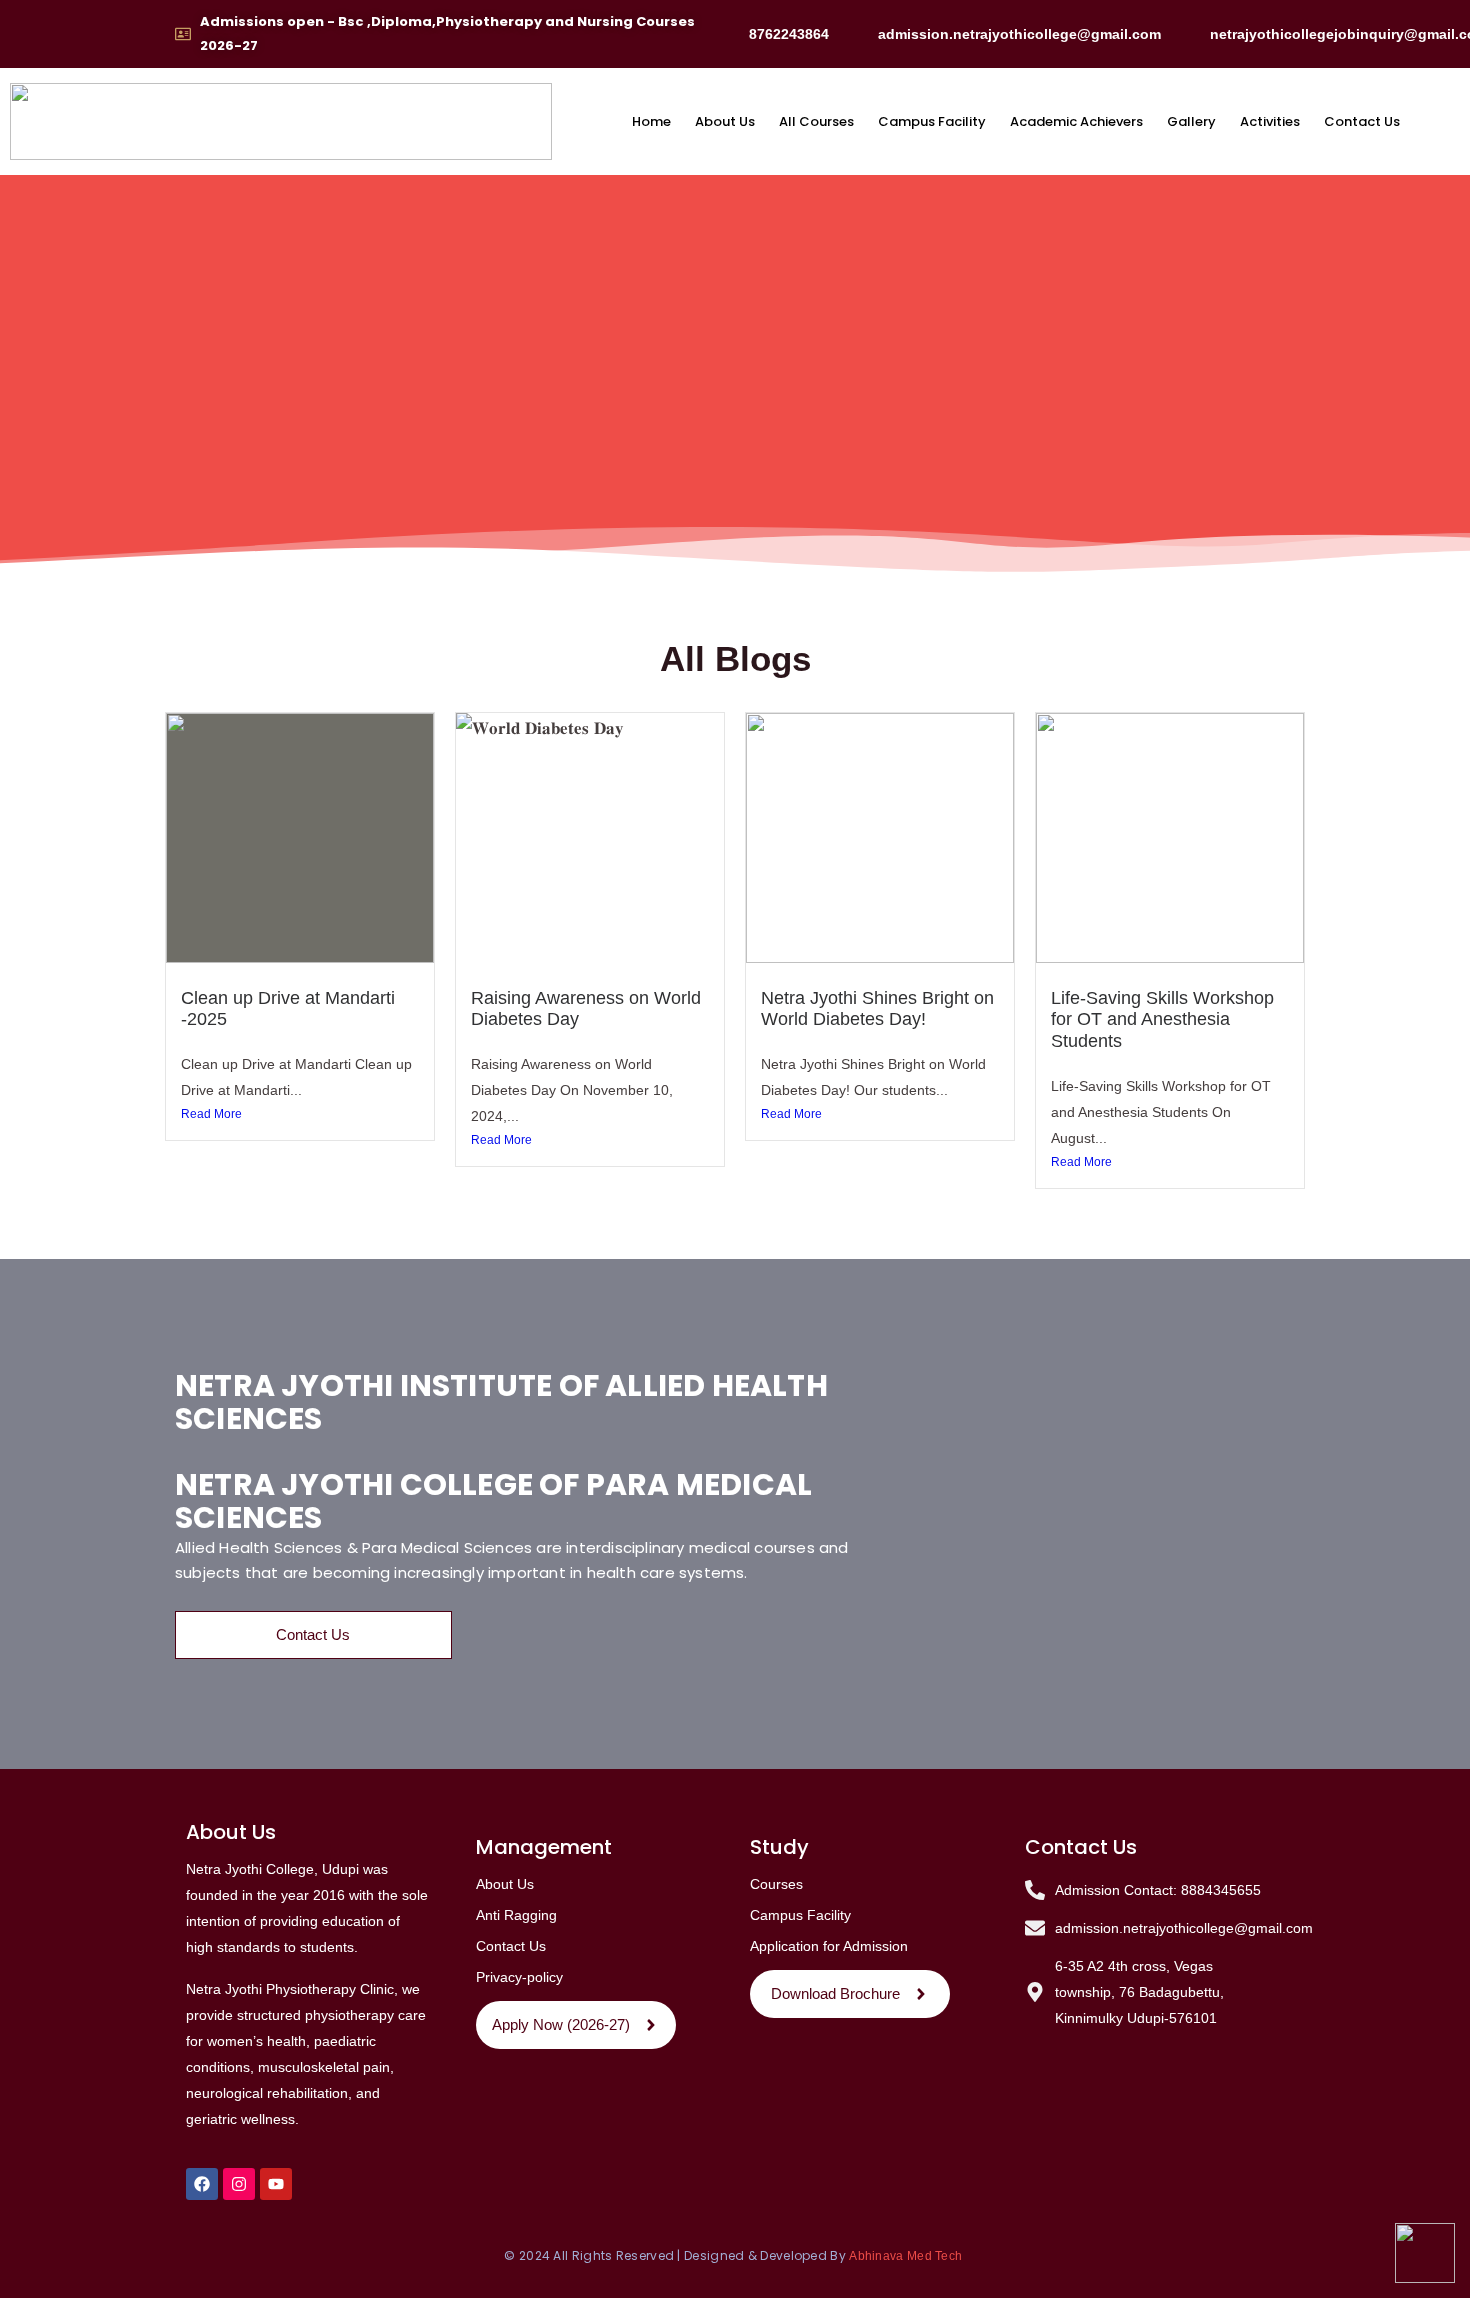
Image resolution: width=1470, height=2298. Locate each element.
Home (651, 121)
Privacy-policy (519, 1977)
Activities (1270, 121)
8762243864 (789, 34)
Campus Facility (932, 121)
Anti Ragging (516, 1915)
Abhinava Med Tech (907, 2256)
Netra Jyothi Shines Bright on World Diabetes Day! (877, 1009)
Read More (211, 1114)
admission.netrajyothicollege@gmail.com (1019, 34)
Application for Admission (829, 1946)
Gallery (1191, 121)
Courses (776, 1884)
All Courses (816, 121)
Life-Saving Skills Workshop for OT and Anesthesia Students (1162, 1019)
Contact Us (1362, 121)
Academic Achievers (1076, 121)
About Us (725, 121)
